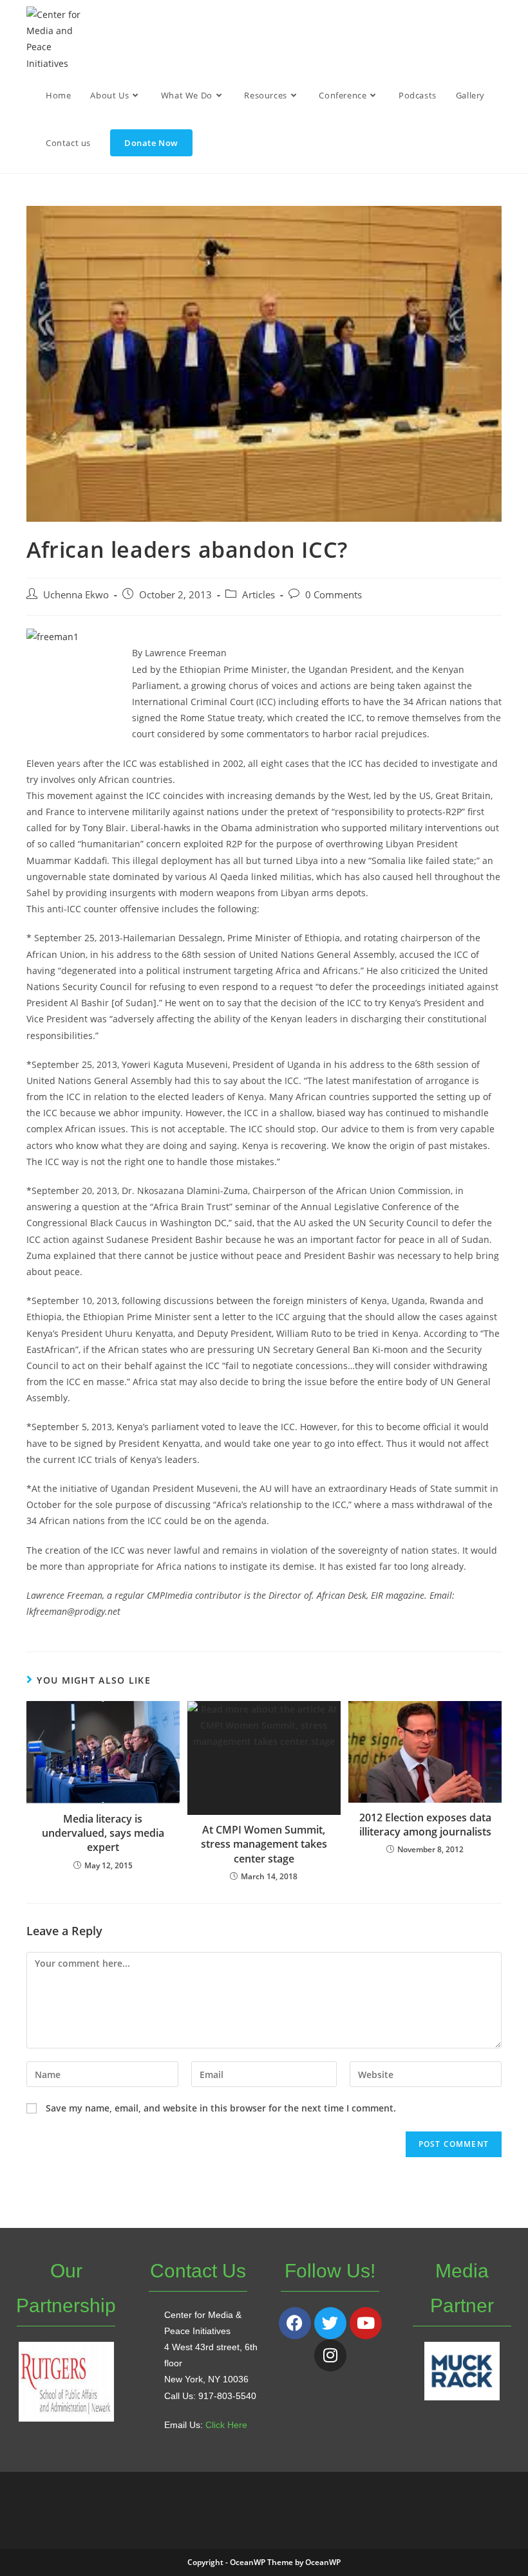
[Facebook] (295, 2323)
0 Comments (334, 595)
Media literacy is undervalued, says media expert (103, 1833)
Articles (259, 595)
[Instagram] (330, 2355)
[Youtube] (366, 2323)
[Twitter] (330, 2323)
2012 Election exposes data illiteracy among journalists (425, 1825)
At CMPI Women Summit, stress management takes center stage (264, 1844)
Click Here (226, 2425)
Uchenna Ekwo (76, 595)
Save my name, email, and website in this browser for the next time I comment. (221, 2108)
